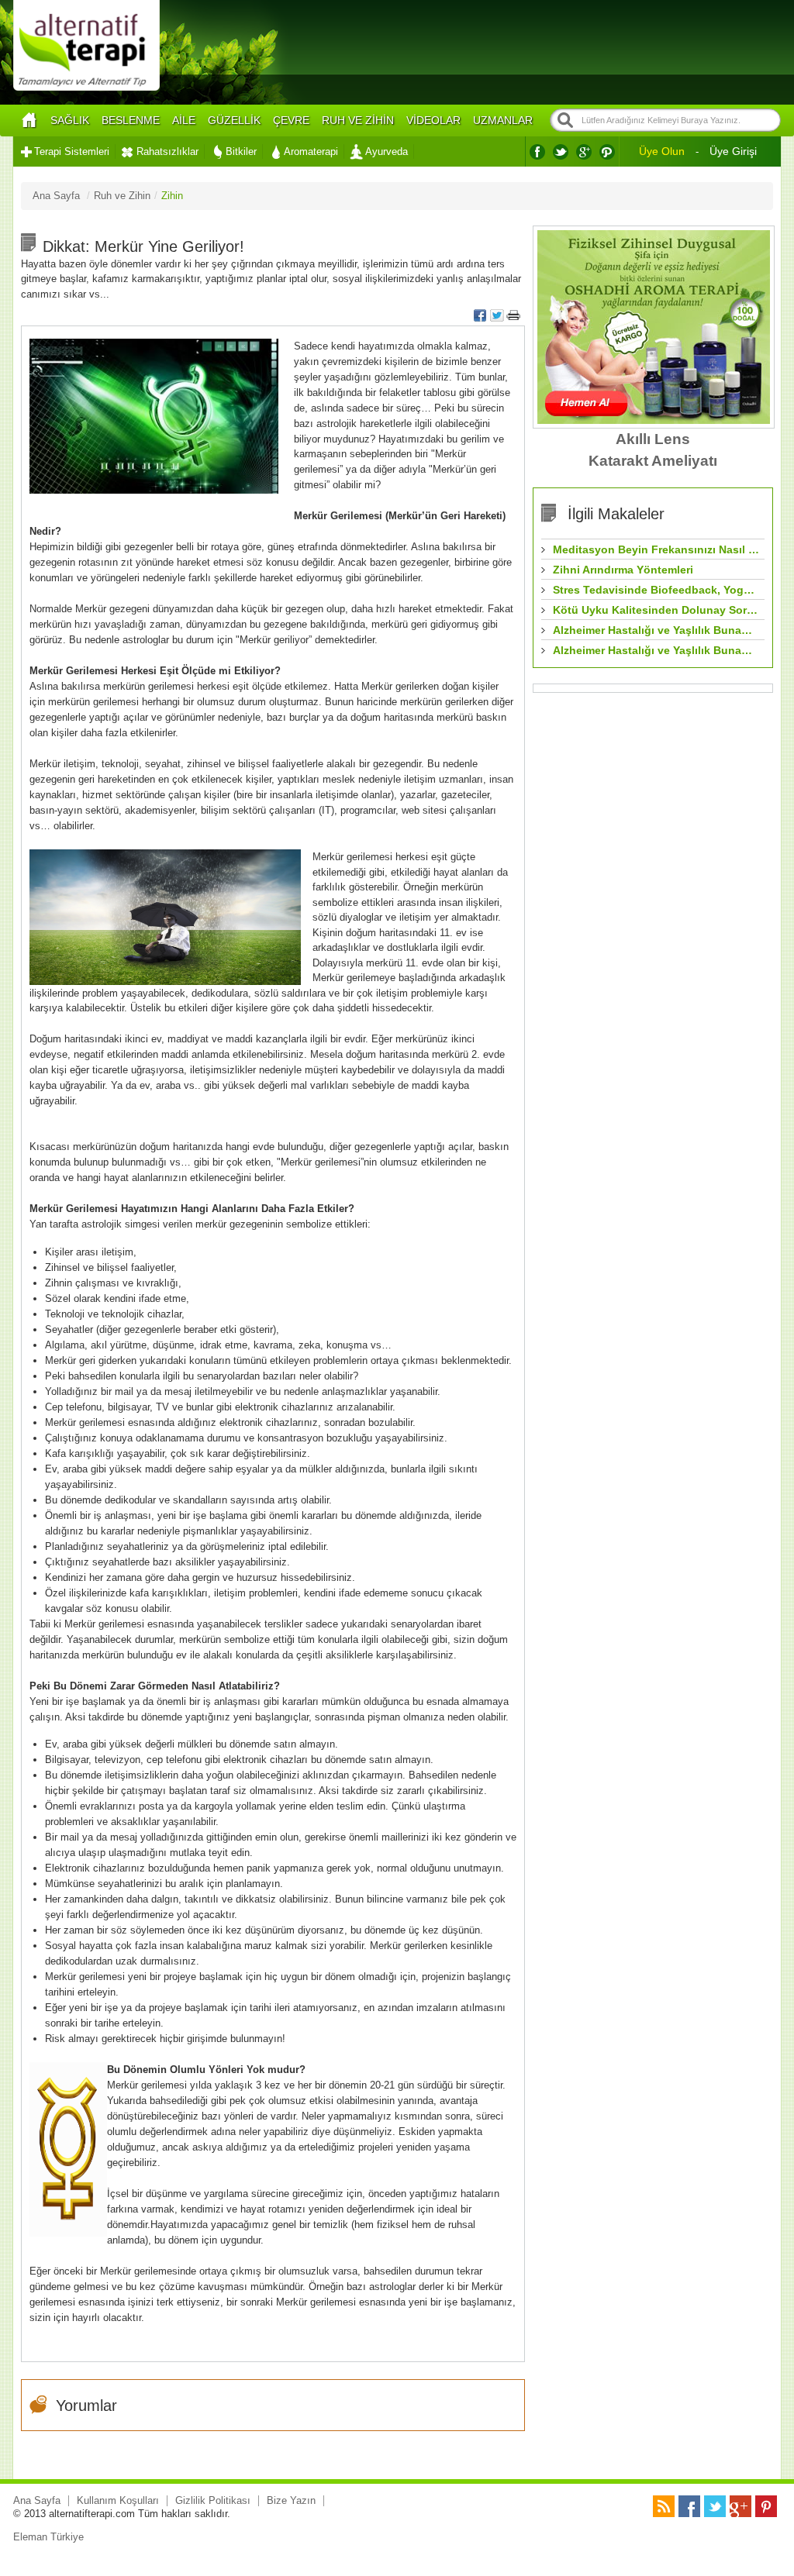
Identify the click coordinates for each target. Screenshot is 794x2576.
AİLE (184, 120)
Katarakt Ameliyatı (653, 461)
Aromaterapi (311, 152)
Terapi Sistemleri (72, 152)
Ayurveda (387, 152)
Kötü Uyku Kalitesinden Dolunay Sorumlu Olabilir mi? (657, 610)
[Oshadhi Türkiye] (654, 420)
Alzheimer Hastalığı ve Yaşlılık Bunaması (657, 630)
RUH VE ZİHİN (358, 120)
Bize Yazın (291, 2500)
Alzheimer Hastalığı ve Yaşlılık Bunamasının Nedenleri (657, 650)
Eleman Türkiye (48, 2537)
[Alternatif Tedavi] (86, 89)
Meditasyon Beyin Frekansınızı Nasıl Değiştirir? (657, 549)
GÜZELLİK (234, 120)
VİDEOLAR (433, 120)
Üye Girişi (733, 151)
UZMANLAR (503, 120)
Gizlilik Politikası (213, 2500)
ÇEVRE (291, 120)
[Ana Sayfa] (29, 121)
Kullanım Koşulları (118, 2500)
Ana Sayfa (37, 2500)
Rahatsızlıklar (167, 152)
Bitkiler (241, 152)
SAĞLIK (70, 120)
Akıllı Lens (653, 439)
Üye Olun (662, 151)
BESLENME (131, 120)
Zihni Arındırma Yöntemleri (623, 570)
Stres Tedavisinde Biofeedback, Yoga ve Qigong (657, 590)
